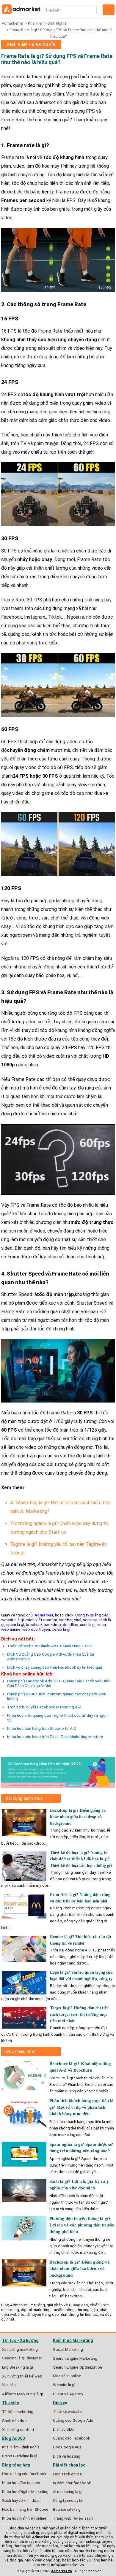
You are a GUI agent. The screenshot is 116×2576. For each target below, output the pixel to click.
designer (34, 2358)
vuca (102, 1624)
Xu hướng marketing (20, 2349)
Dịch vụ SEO (63, 2429)
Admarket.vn (12, 23)
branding (32, 2533)
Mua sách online (67, 2376)
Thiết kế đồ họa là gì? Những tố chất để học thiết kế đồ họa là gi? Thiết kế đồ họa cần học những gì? (81, 1859)
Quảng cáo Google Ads (73, 2420)
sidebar (66, 1620)
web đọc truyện (36, 1629)
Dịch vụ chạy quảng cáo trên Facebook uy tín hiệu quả (55, 1667)
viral (78, 1620)
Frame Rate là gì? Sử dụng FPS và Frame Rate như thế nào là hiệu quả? (57, 59)
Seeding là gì (13, 2358)
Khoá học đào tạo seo (21, 2483)
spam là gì (15, 1624)
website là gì (12, 1620)
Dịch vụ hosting (67, 2456)
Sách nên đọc (14, 2421)
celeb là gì (61, 1629)
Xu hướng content (18, 2429)
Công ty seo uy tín (68, 2500)
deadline (70, 1624)
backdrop (52, 1624)
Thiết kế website (67, 2411)
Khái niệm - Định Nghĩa (47, 23)
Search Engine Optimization (77, 2367)
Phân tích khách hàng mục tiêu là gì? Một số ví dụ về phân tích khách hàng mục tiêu (81, 2107)
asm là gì (88, 1624)
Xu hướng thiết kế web (22, 2376)
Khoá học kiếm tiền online (24, 2518)
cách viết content (41, 1620)
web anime (11, 1629)
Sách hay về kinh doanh (22, 2500)
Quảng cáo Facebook (72, 2438)
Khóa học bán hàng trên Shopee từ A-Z (42, 1728)
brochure (34, 1624)
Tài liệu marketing (18, 2412)
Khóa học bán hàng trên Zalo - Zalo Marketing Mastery (55, 1737)
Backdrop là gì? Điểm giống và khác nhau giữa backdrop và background (78, 1817)
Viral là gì (10, 2385)
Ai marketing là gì (68, 2492)
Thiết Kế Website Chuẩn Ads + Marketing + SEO (50, 1646)
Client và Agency (68, 2394)
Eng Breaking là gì (18, 2367)
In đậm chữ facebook (72, 2483)
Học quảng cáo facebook (24, 2474)
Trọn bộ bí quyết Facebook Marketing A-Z (44, 1707)
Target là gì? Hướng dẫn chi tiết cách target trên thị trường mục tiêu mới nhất (79, 2014)
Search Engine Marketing (75, 2358)
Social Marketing (68, 2349)
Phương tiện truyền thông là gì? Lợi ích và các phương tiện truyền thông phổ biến (82, 2225)
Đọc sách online (67, 2474)
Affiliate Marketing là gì (22, 2394)
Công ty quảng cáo (92, 1615)
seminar (90, 1620)
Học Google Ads (67, 2447)
